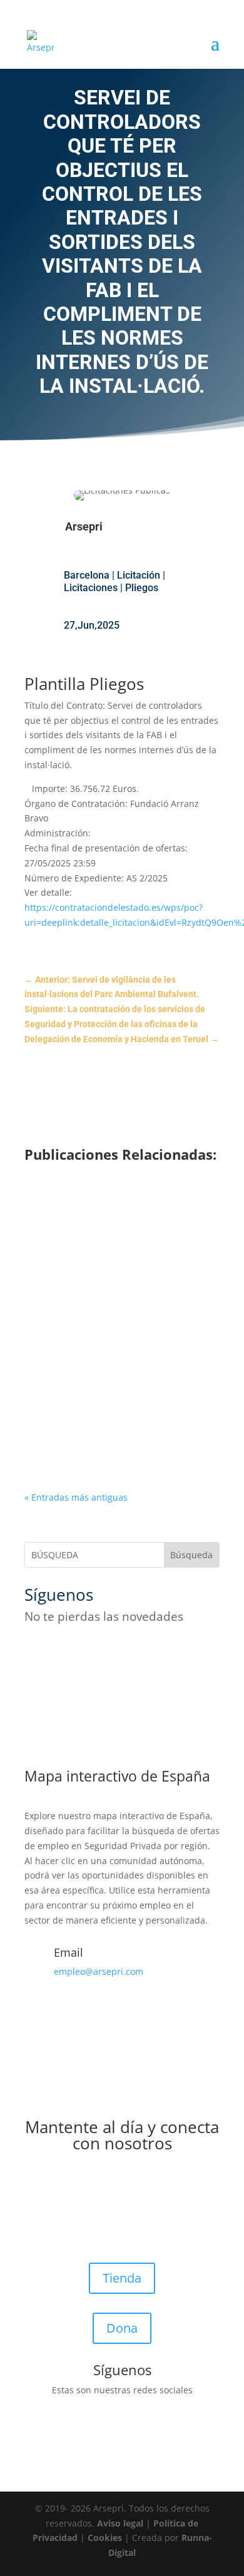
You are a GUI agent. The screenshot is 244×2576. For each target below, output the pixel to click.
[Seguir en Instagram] (84, 1654)
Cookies (105, 2538)
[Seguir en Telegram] (160, 1654)
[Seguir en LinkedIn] (135, 1654)
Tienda (122, 2278)
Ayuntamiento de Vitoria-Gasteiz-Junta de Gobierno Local (115, 1396)
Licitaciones (91, 588)
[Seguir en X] (59, 1654)
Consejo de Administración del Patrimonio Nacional (109, 1244)
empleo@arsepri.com (99, 1971)
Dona (122, 2328)
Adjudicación (132, 1413)
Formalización (136, 1261)
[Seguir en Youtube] (109, 1654)
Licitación (139, 575)
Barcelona (87, 575)
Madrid (169, 1276)
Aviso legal (120, 2523)
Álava (181, 1413)
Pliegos (142, 588)
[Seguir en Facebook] (34, 1654)
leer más (61, 1291)
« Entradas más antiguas (76, 1497)
